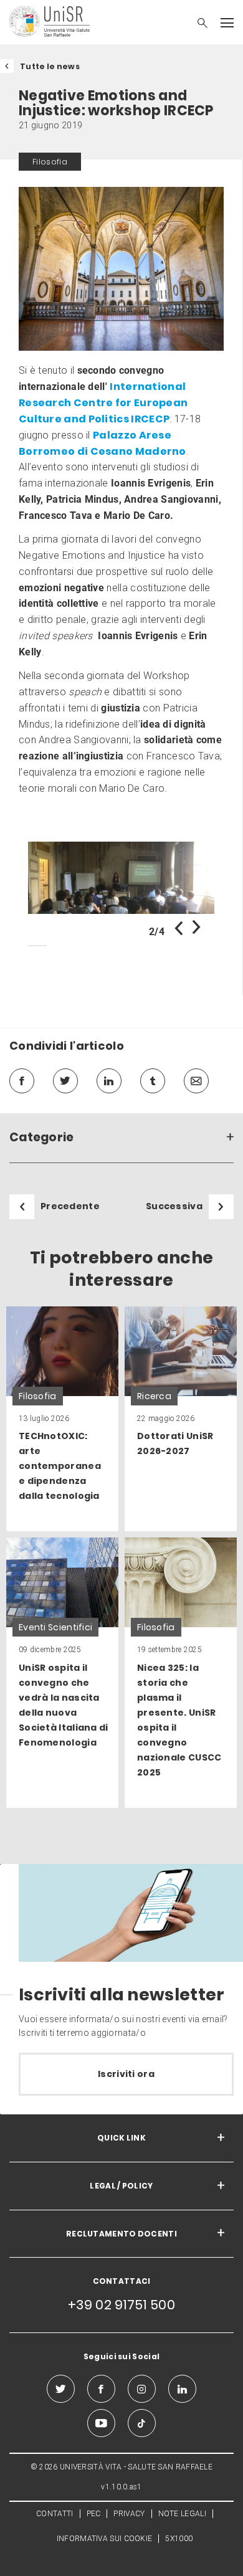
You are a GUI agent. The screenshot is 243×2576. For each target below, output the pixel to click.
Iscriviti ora (126, 2074)
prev (179, 928)
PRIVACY (129, 2514)
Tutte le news (50, 66)
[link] (121, 878)
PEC (94, 2514)
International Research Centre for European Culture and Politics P (103, 403)
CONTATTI (55, 2514)
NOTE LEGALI (182, 2514)
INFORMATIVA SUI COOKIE (105, 2539)
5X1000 (179, 2539)
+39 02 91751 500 (121, 2305)
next (196, 928)
